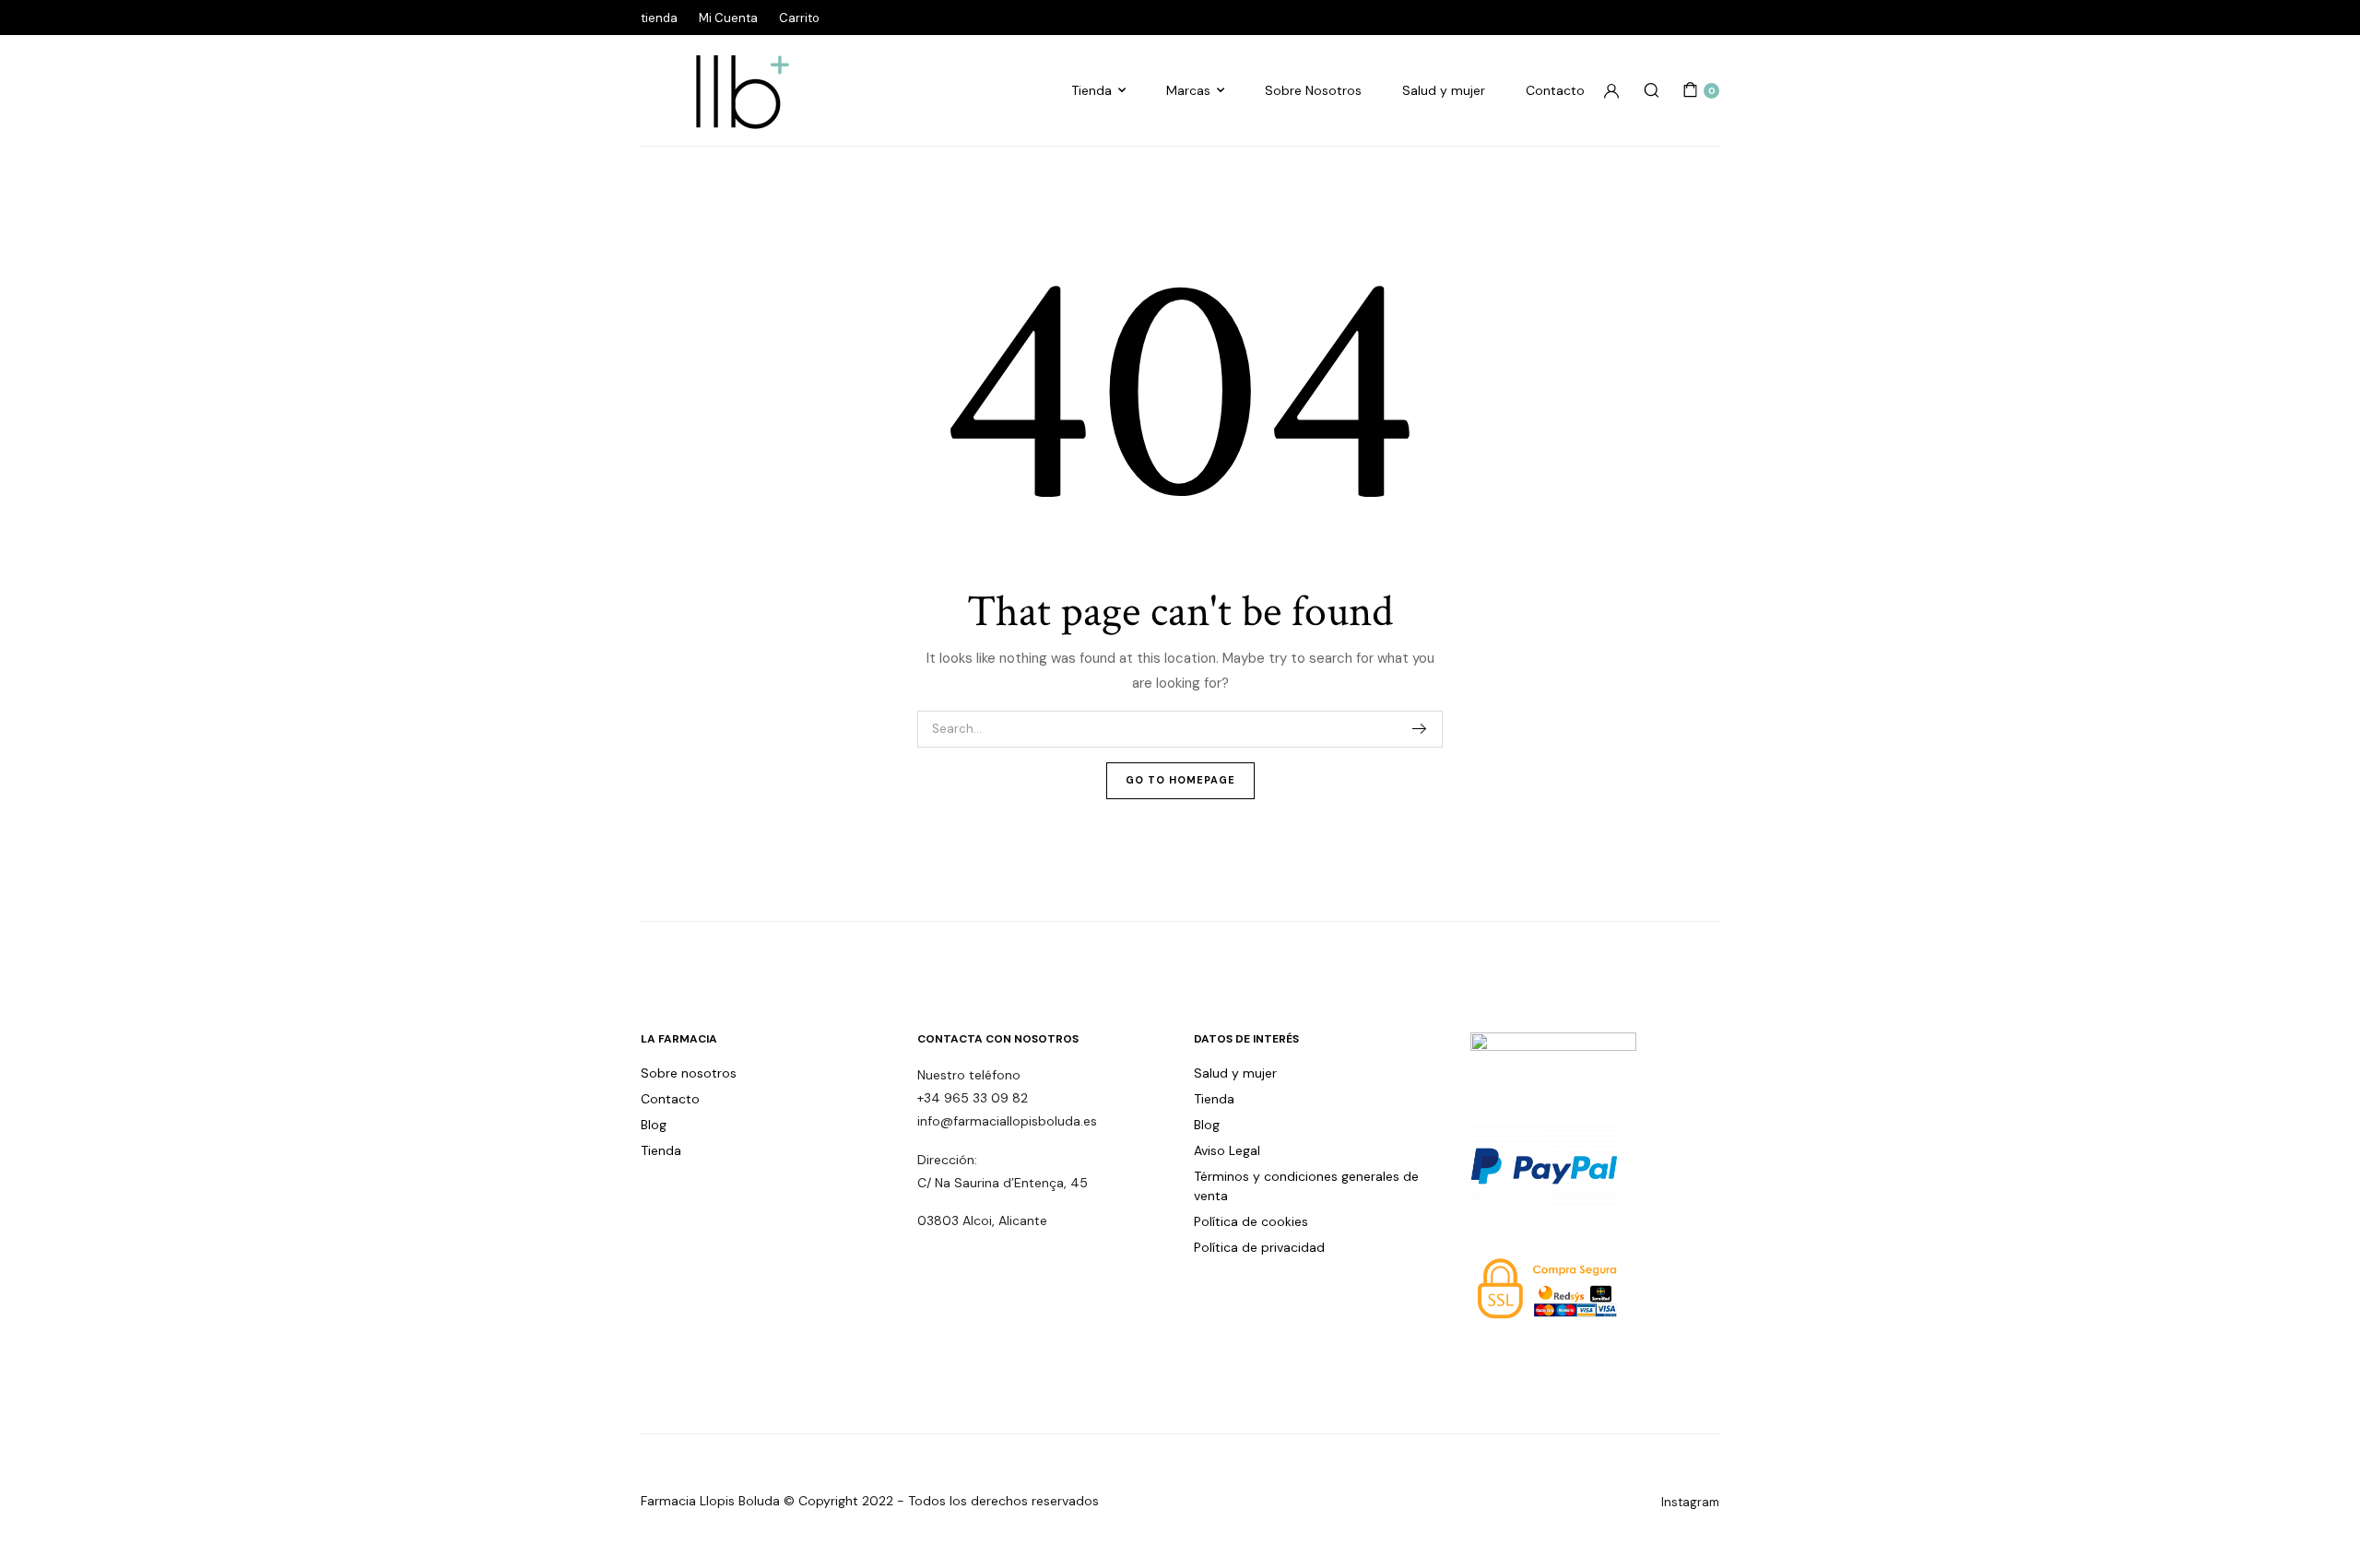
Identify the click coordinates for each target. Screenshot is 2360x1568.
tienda (659, 18)
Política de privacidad (1259, 1247)
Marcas (1188, 90)
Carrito (799, 18)
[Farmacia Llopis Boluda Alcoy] (733, 90)
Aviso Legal (1227, 1150)
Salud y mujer (1444, 90)
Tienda (1091, 90)
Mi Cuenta (728, 18)
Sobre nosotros (689, 1073)
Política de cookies (1251, 1221)
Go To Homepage (1180, 780)
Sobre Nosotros (1313, 90)
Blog (654, 1125)
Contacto (1555, 90)
